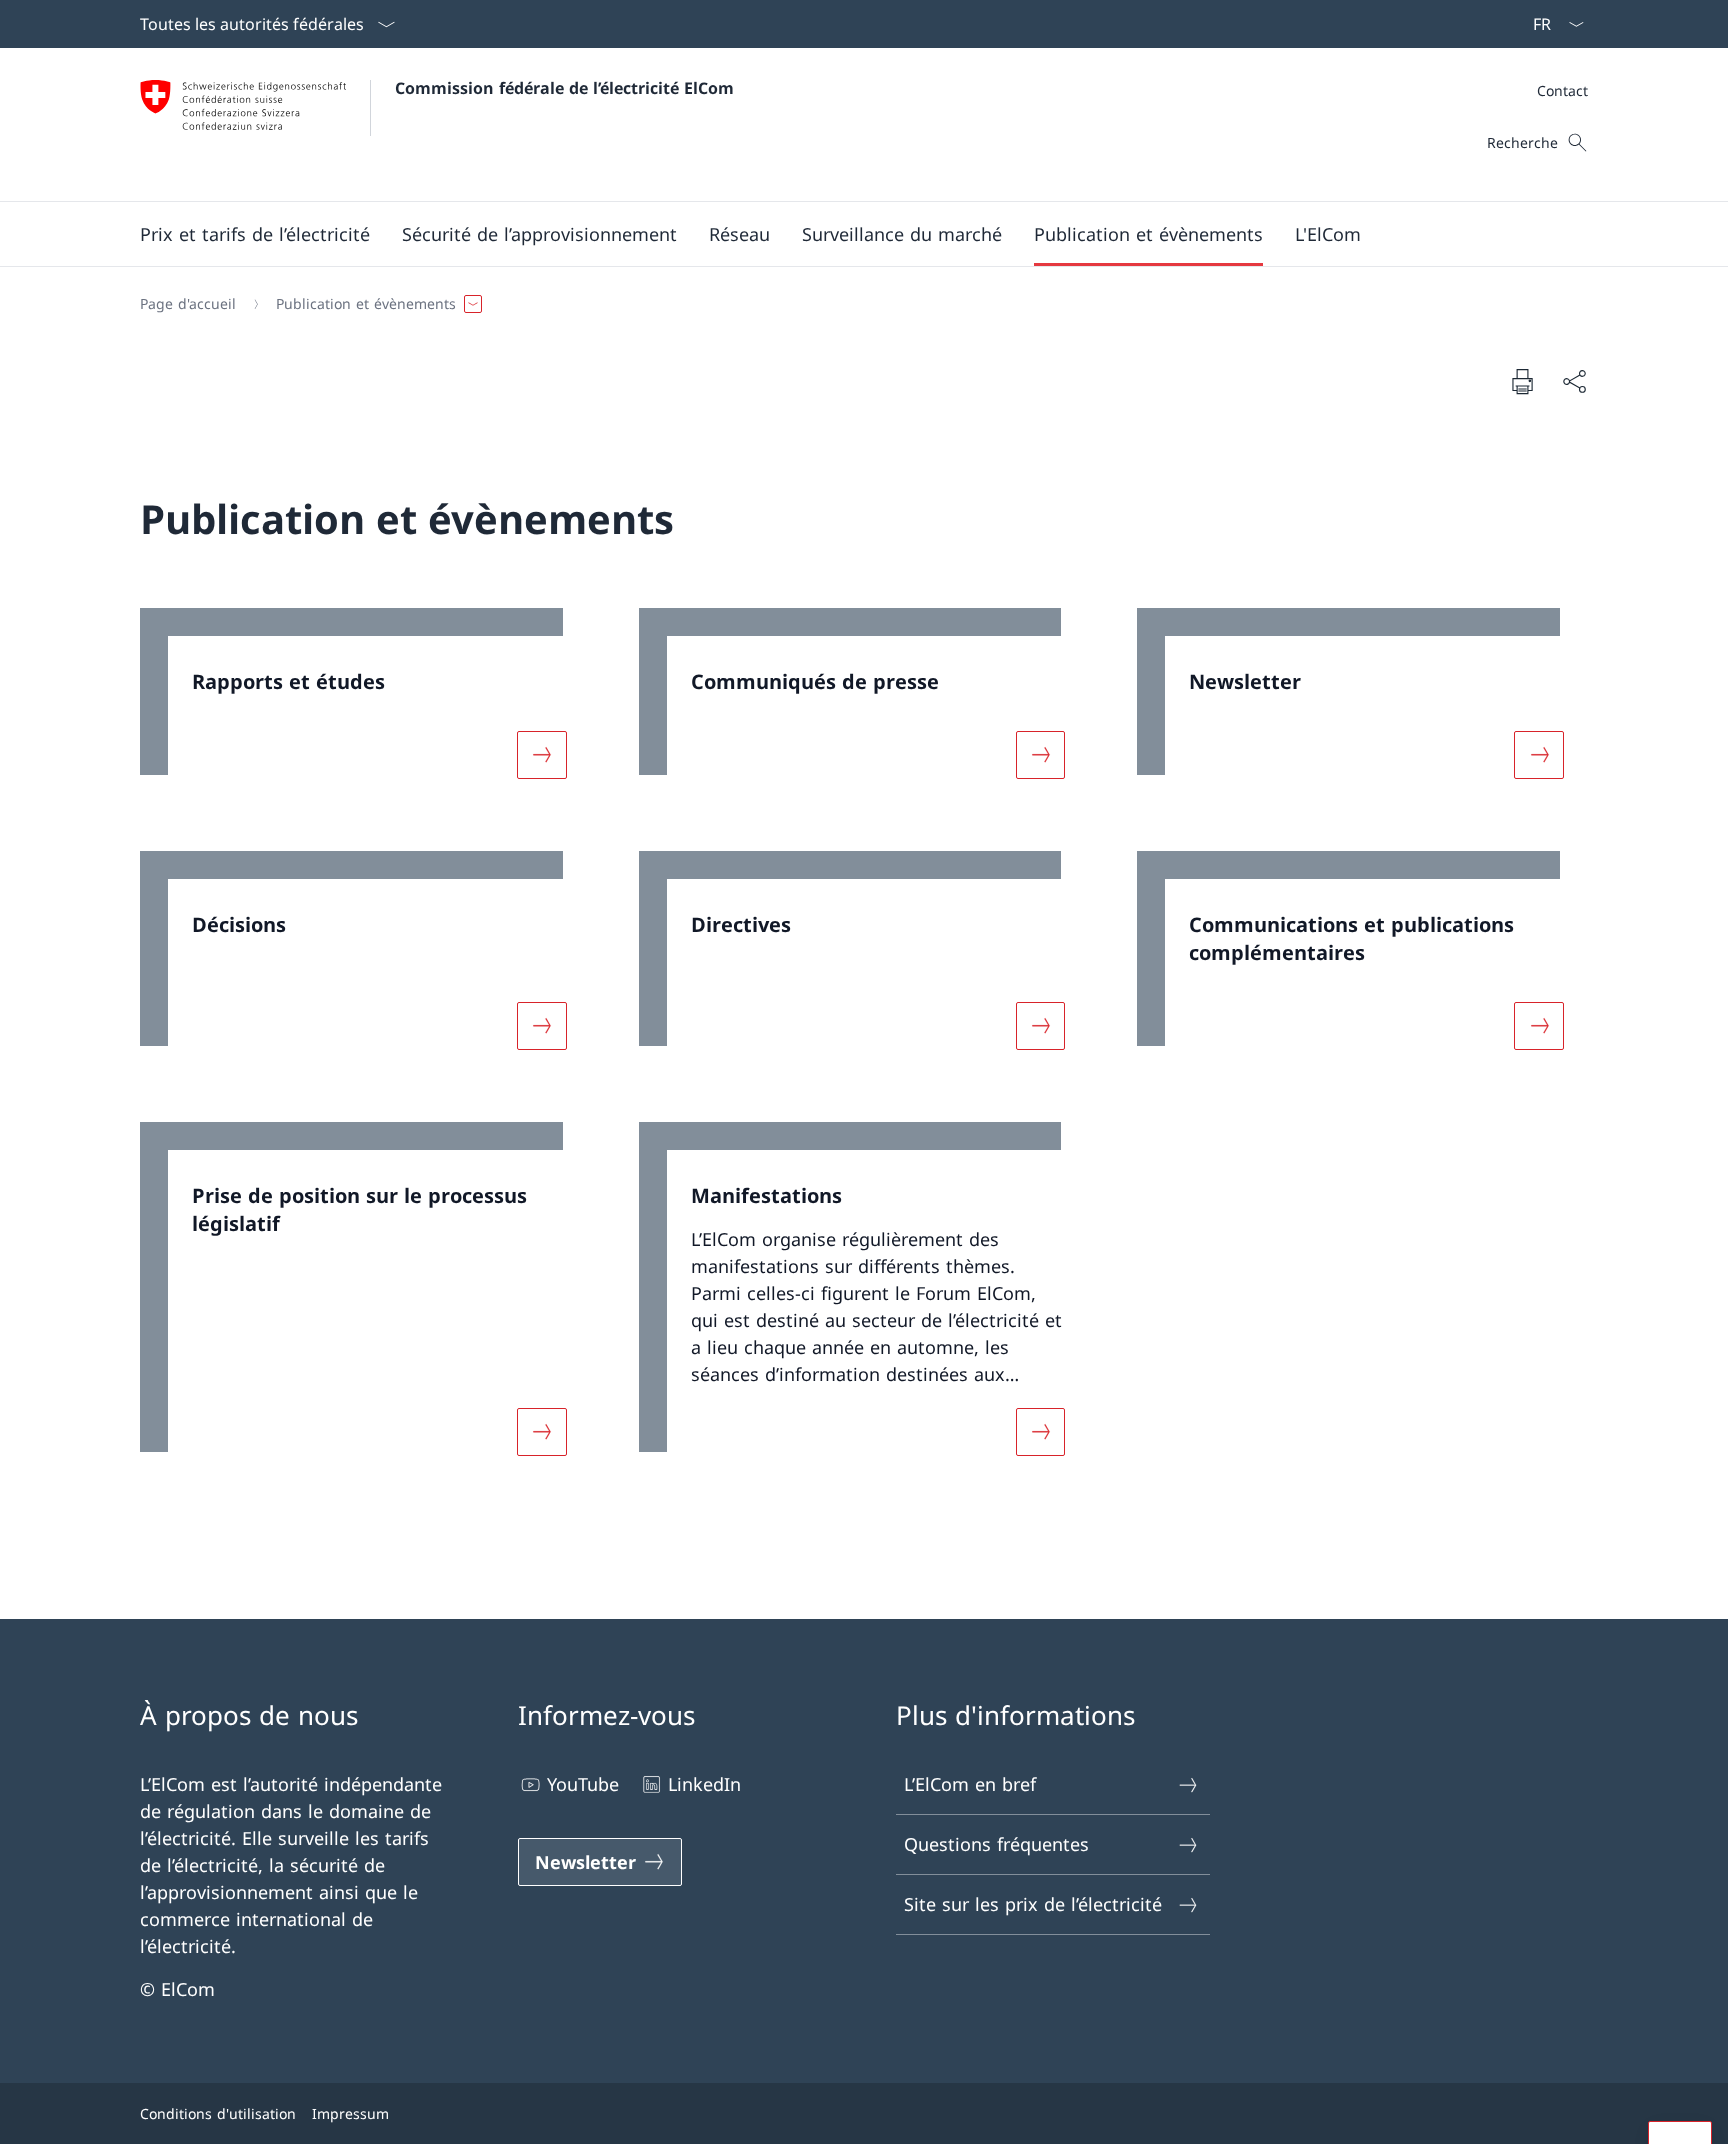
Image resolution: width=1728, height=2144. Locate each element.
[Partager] (1574, 381)
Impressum (350, 2113)
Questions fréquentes (996, 1844)
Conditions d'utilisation (218, 2113)
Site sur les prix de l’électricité (1033, 1904)
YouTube (583, 1784)
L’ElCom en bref (970, 1784)
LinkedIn (704, 1784)
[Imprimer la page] (1522, 381)
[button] (255, 234)
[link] (365, 706)
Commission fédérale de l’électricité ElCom (564, 88)
